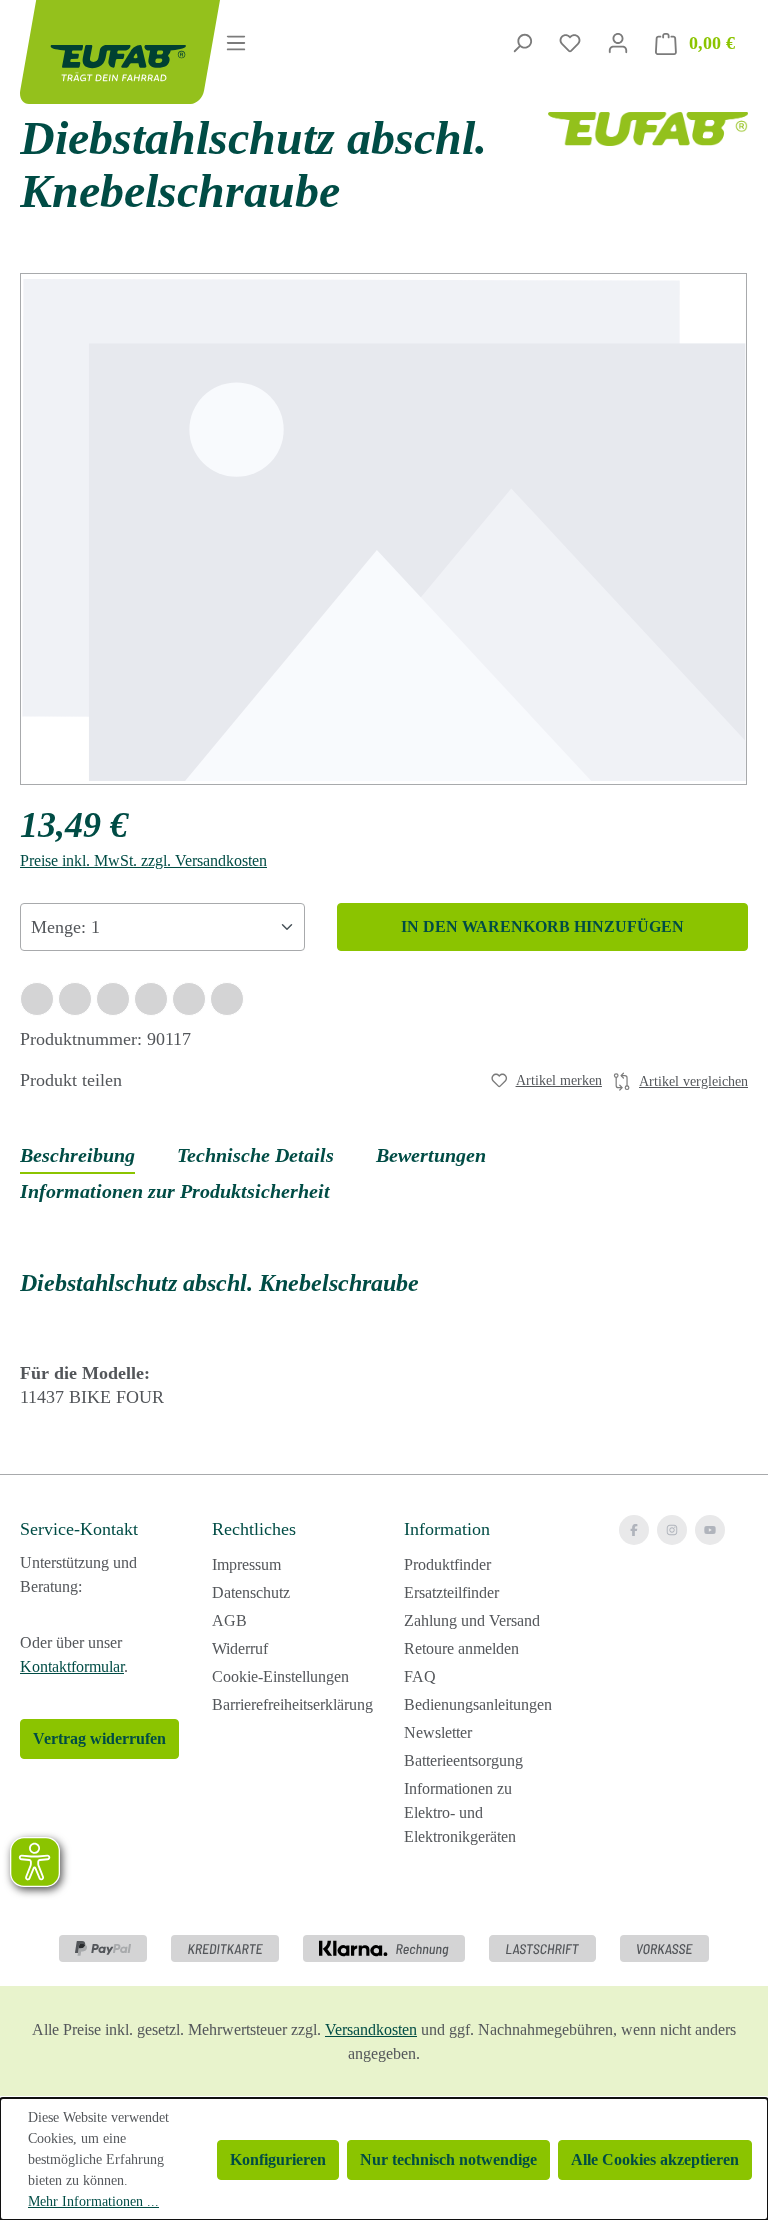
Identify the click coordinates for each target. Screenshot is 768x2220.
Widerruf (240, 1648)
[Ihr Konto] (618, 43)
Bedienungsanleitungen (478, 1704)
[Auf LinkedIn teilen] (151, 999)
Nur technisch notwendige (448, 2159)
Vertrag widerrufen (99, 1738)
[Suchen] (522, 43)
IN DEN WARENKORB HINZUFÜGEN (542, 926)
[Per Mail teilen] (189, 999)
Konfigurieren (278, 2159)
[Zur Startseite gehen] (96, 52)
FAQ (420, 1676)
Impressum (246, 1564)
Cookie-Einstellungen (280, 1676)
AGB (229, 1620)
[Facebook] (634, 1530)
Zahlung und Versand (472, 1620)
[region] (384, 529)
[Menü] (236, 43)
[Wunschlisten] (570, 43)
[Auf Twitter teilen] (75, 999)
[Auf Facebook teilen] (37, 999)
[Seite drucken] (227, 999)
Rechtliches (254, 1529)
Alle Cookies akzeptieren (655, 2159)
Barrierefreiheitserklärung (292, 1704)
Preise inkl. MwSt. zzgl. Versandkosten (143, 860)
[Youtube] (710, 1530)
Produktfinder (447, 1564)
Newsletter (438, 1732)
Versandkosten (371, 2029)
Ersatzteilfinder (451, 1592)
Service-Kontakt (79, 1529)
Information (447, 1529)
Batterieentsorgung (463, 1760)
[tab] (77, 1156)
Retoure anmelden (461, 1648)
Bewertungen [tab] (431, 1155)
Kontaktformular (72, 1666)
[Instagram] (672, 1530)
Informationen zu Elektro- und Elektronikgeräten (460, 1812)
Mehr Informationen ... (93, 2201)
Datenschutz (251, 1592)
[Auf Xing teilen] (113, 999)
